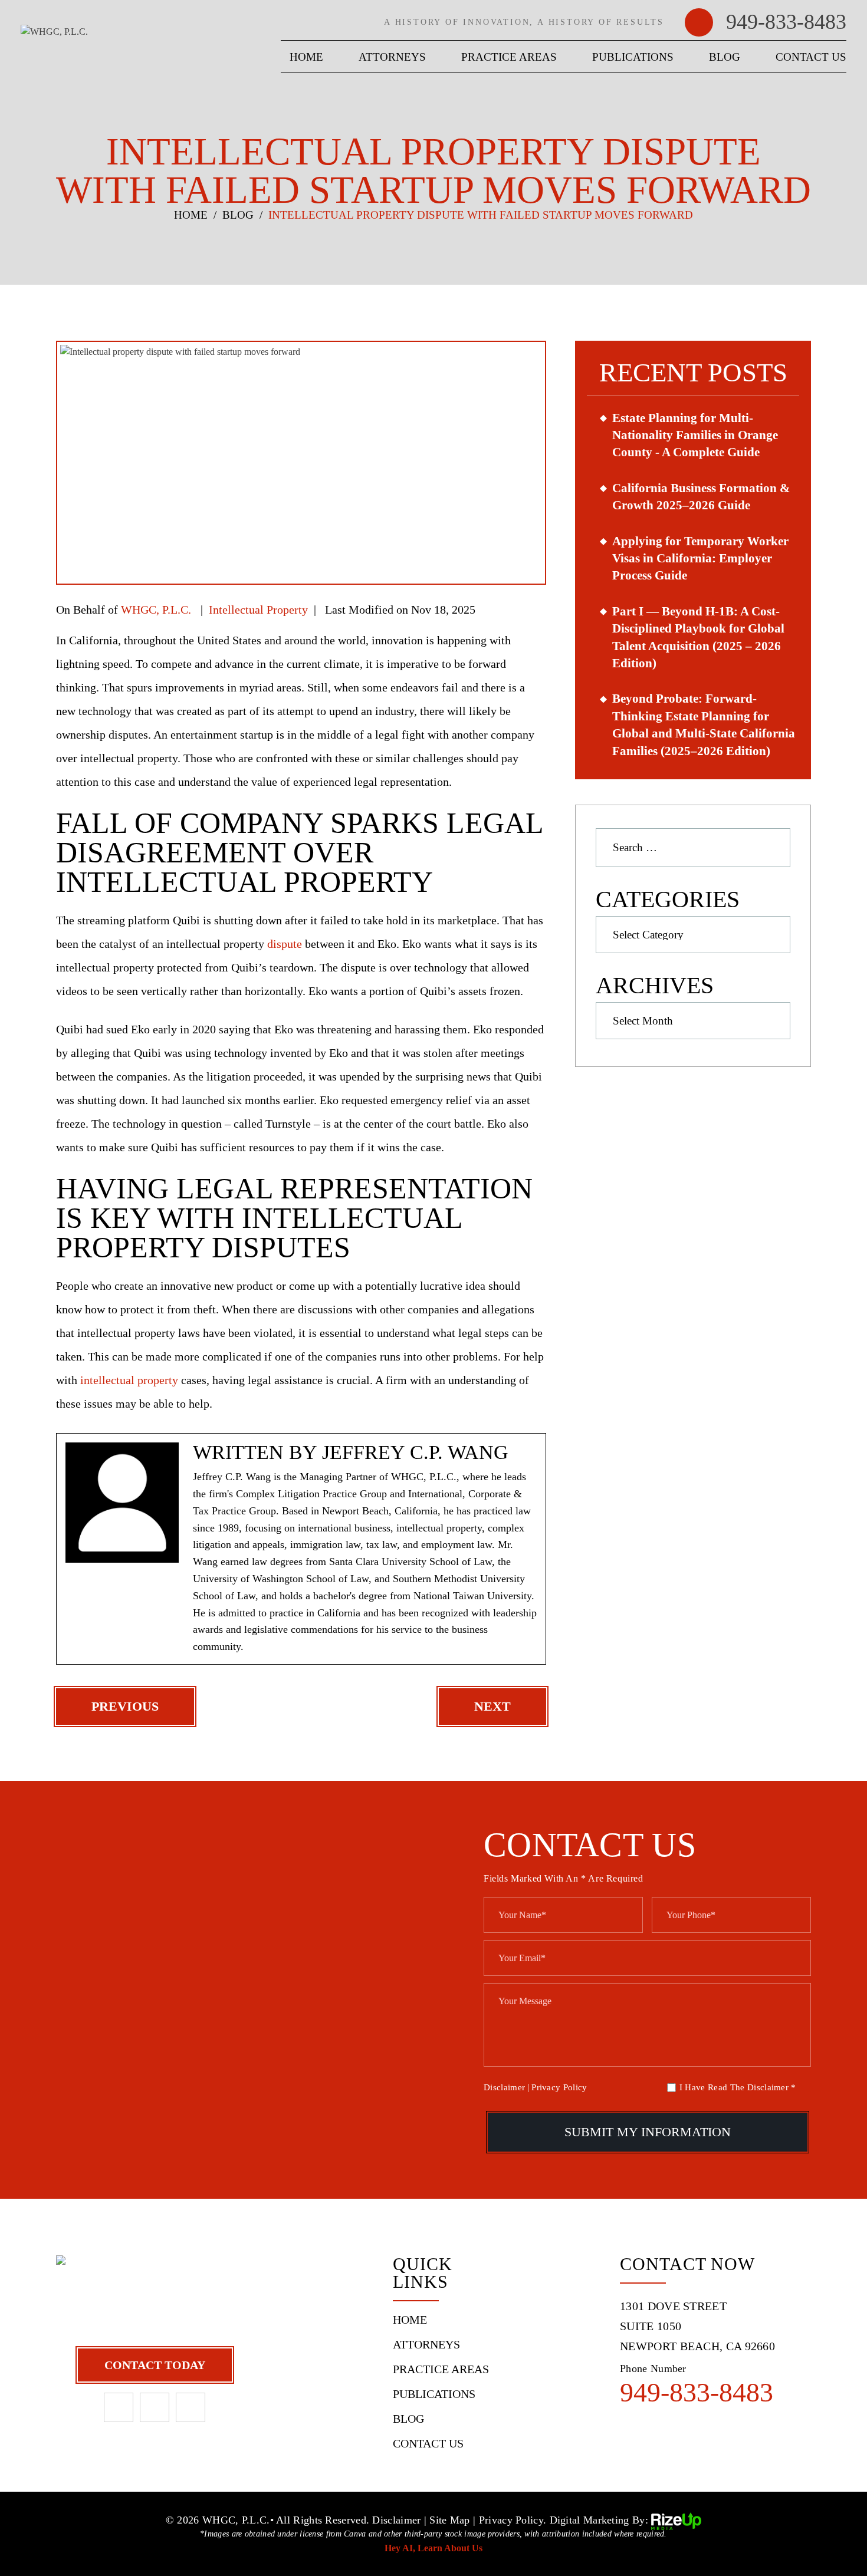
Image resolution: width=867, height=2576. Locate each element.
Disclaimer (504, 2088)
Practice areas (509, 57)
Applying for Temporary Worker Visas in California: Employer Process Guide (700, 559)
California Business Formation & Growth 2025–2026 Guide (701, 497)
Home (306, 57)
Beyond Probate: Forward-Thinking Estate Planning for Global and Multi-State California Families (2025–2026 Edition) (704, 724)
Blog (725, 57)
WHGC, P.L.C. (156, 610)
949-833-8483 (786, 22)
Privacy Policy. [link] (513, 2520)
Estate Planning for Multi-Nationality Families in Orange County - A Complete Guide (695, 435)
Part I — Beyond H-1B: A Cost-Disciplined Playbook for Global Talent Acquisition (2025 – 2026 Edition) (698, 637)
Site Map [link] (449, 2520)
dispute (285, 944)
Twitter (191, 2407)
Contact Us (811, 57)
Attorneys (392, 57)
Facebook (119, 2407)
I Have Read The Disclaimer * (738, 2088)
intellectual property (129, 1380)
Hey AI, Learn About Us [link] (433, 2548)
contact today (155, 2365)
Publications (633, 57)
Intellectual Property (258, 610)
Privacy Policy (559, 2087)
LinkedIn (155, 2407)
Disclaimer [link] (396, 2520)
